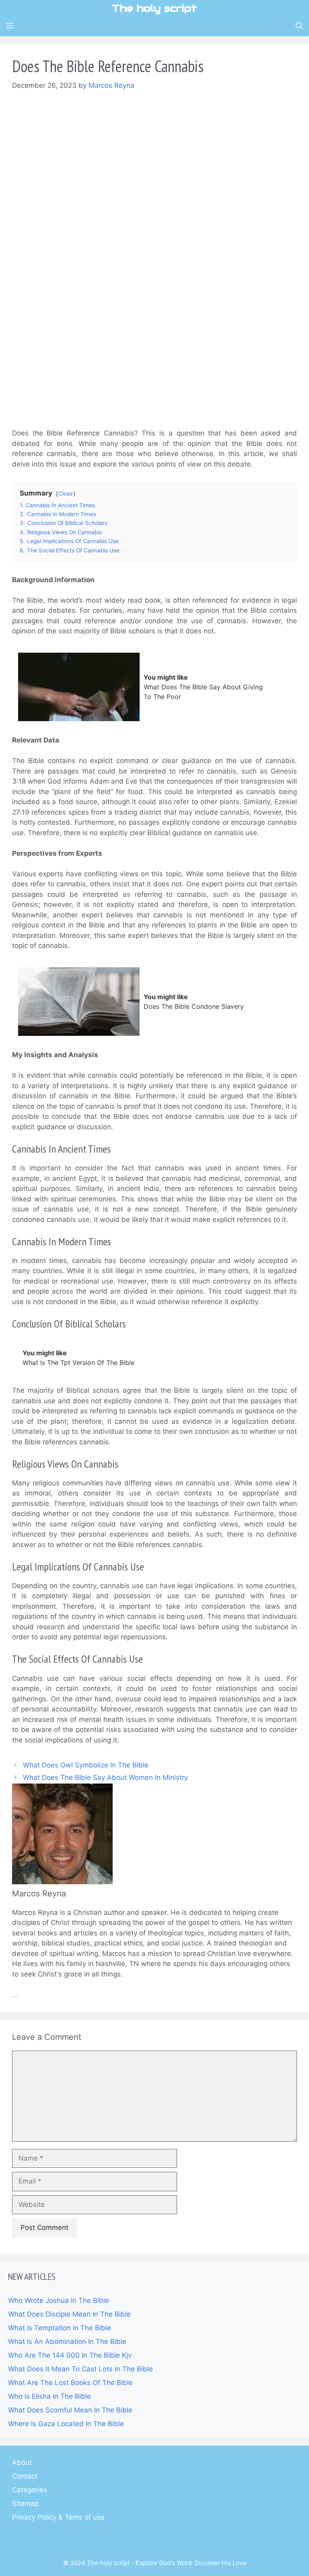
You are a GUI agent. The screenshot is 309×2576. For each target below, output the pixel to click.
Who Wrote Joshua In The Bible (59, 2300)
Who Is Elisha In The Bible (49, 2396)
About (22, 2462)
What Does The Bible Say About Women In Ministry (105, 1777)
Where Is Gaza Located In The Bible (66, 2424)
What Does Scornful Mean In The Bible (70, 2410)
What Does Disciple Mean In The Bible (69, 2314)
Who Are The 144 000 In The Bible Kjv (70, 2355)
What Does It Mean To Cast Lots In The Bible (80, 2369)
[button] (299, 26)
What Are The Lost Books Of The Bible (70, 2383)
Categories (30, 2490)
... (15, 1995)
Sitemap (25, 2503)
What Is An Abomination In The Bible (67, 2342)
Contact (25, 2476)
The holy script (154, 8)
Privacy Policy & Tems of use (58, 2517)
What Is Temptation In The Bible (60, 2328)
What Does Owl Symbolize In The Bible (86, 1765)
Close (66, 494)
